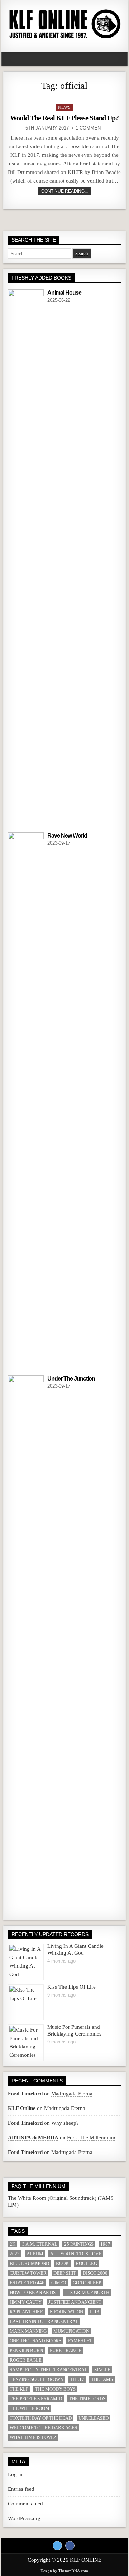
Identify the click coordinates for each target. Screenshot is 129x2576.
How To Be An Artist (34, 2292)
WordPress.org (24, 2518)
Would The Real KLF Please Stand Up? (64, 118)
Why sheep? (65, 2123)
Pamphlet (80, 2341)
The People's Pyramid (36, 2399)
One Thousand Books (35, 2341)
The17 (77, 2379)
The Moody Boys (55, 2389)
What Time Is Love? (33, 2437)
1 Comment (90, 128)
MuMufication (71, 2331)
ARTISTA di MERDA (33, 2138)
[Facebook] (70, 2546)
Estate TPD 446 (27, 2283)
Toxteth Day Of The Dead (41, 2418)
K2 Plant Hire (26, 2312)
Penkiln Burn (26, 2350)
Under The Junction (71, 1379)
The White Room (30, 2408)
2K (13, 2244)
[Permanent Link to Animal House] (26, 558)
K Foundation (66, 2312)
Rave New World (67, 836)
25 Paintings (79, 2244)
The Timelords (87, 2399)
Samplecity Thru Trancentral (49, 2370)
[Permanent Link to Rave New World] (26, 1101)
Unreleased (94, 2418)
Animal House (64, 293)
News (64, 107)
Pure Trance (66, 2350)
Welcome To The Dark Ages (43, 2428)
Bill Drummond (29, 2263)
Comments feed (25, 2504)
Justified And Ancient (75, 2302)
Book (62, 2263)
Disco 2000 (95, 2273)
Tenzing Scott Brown (37, 2379)
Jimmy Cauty (26, 2302)
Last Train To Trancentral (44, 2321)
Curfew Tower (28, 2273)
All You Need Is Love (76, 2254)
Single (102, 2370)
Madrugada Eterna (72, 2094)
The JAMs (102, 2379)
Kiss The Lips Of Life (71, 1987)
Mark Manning (28, 2331)
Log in (15, 2474)
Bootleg (86, 2263)
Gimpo (59, 2283)
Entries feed (21, 2489)
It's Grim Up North (87, 2292)
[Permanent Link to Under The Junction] (26, 1644)
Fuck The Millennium (91, 2138)
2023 (15, 2254)
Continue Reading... (64, 191)
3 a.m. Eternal (40, 2244)
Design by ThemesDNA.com (64, 2571)
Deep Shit (65, 2273)
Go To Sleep (87, 2283)
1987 (105, 2244)
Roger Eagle (26, 2360)
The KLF (19, 2389)
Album (35, 2254)
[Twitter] (57, 2546)
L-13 (95, 2312)
